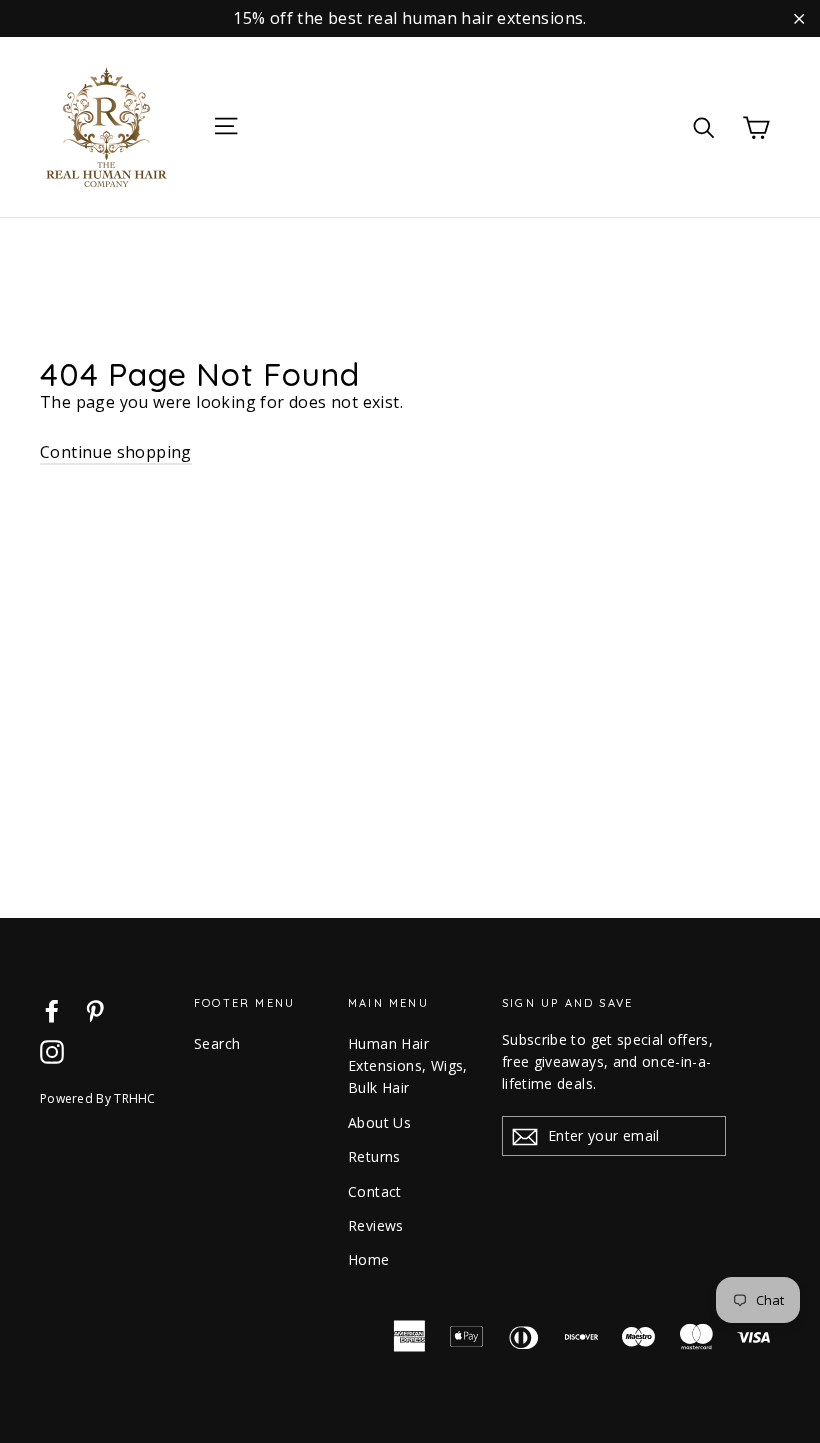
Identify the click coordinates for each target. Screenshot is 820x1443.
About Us (379, 1122)
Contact (375, 1191)
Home (369, 1259)
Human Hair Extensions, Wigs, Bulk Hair (408, 1066)
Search (217, 1043)
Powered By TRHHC (98, 1098)
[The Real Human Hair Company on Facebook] (52, 1011)
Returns (374, 1156)
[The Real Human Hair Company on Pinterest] (95, 1011)
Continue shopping (116, 452)
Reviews (376, 1225)
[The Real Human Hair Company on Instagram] (52, 1051)
